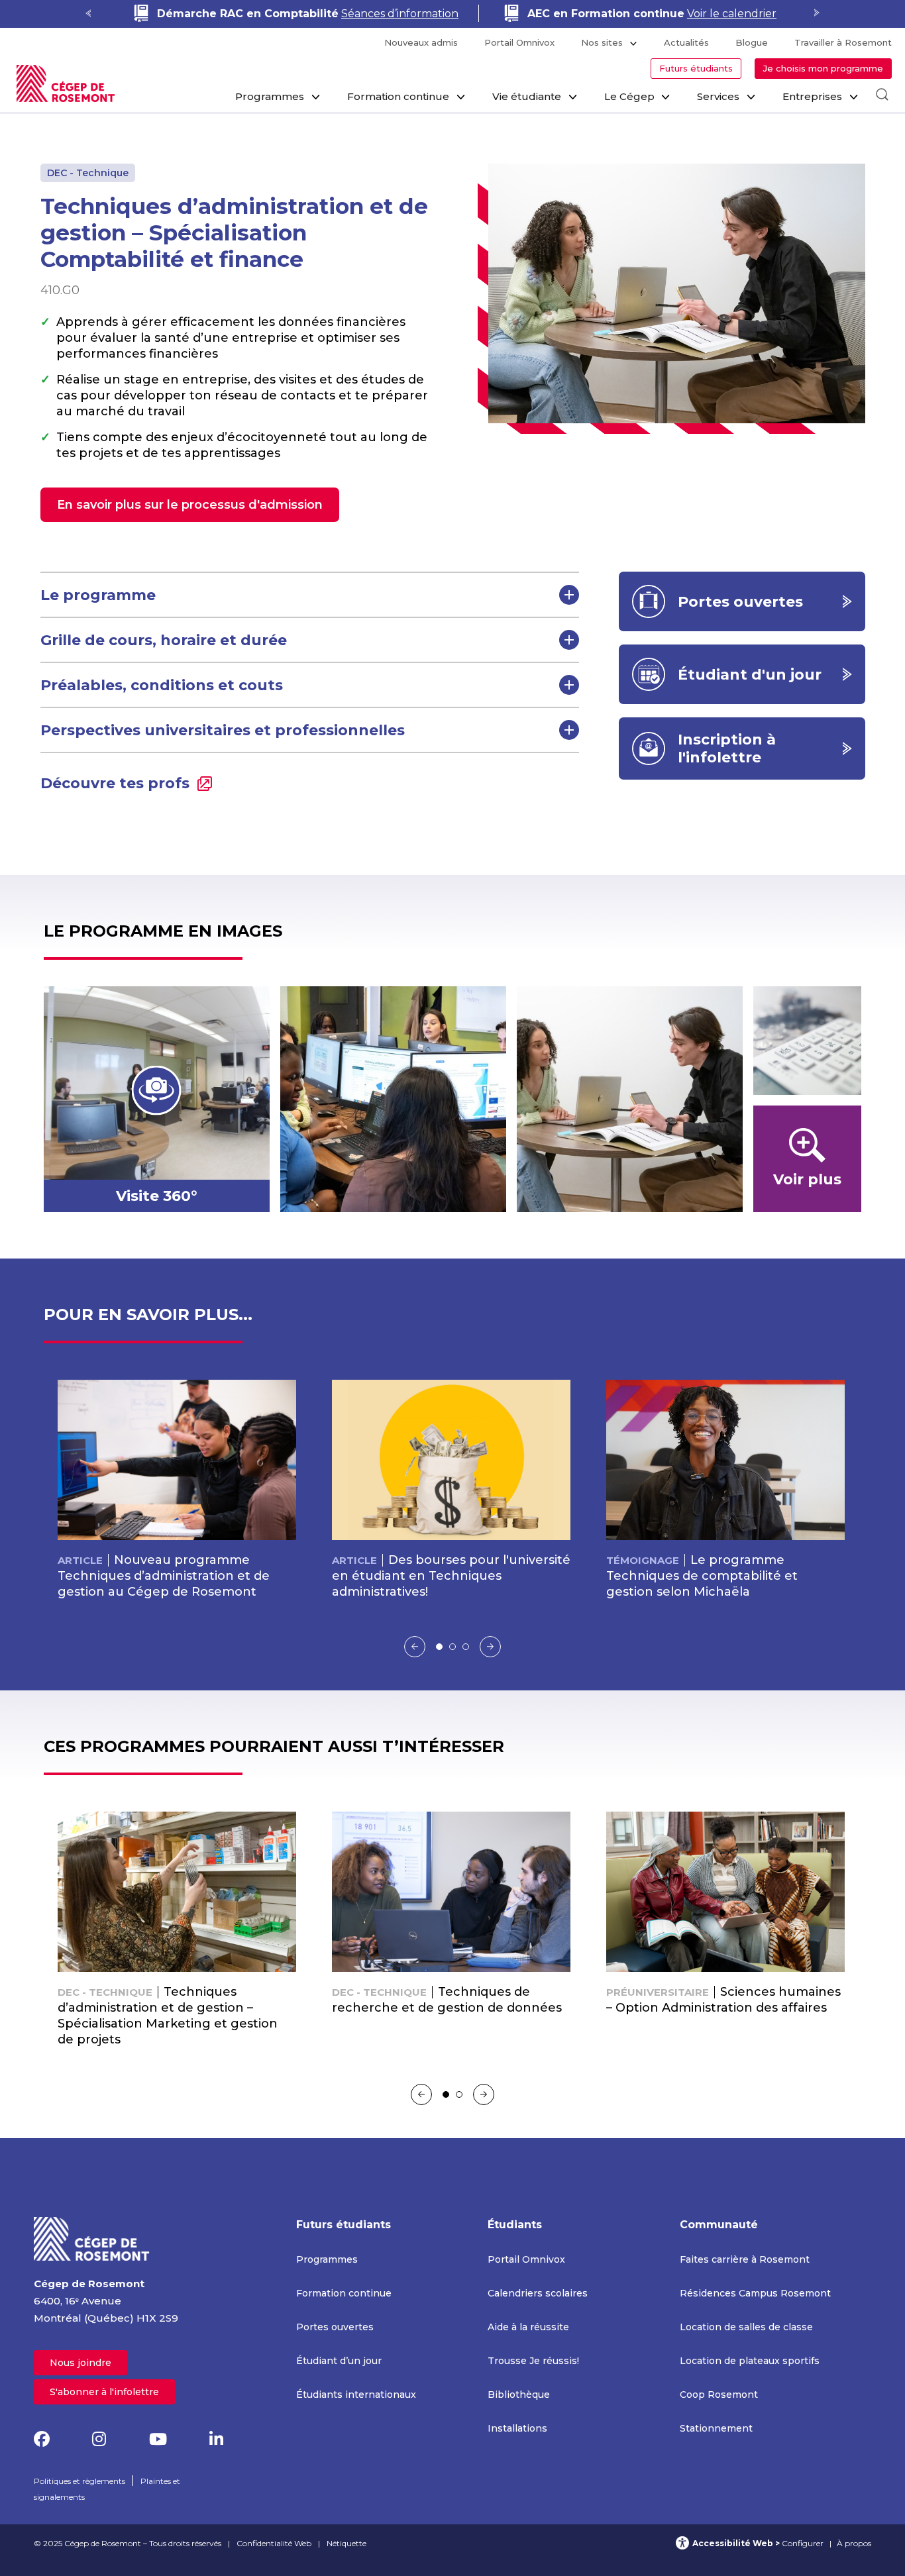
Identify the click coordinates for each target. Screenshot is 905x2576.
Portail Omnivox (519, 42)
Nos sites (602, 42)
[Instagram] (99, 2439)
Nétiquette (346, 2543)
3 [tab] (466, 1647)
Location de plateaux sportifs (750, 2361)
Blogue (752, 42)
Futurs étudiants (696, 68)
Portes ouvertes (335, 2327)
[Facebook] (42, 2439)
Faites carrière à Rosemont (745, 2259)
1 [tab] (439, 1647)
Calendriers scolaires (538, 2293)
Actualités (686, 42)
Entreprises (812, 96)
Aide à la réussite (528, 2327)
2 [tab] (452, 1647)
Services (718, 96)
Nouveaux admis (421, 42)
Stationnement (716, 2428)
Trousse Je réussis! (533, 2361)
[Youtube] (158, 2439)
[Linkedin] (216, 2439)
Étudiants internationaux (356, 2395)
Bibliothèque (519, 2395)
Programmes (270, 96)
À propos (854, 2543)
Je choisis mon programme (823, 68)
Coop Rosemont (719, 2395)
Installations (517, 2428)
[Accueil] (92, 2238)
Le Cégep (629, 96)
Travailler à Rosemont (843, 42)
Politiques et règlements (80, 2481)
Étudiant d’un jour (339, 2361)
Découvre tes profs (115, 783)
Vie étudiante (527, 96)
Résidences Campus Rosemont (755, 2293)
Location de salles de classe (746, 2327)
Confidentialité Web (274, 2543)
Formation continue (398, 96)
